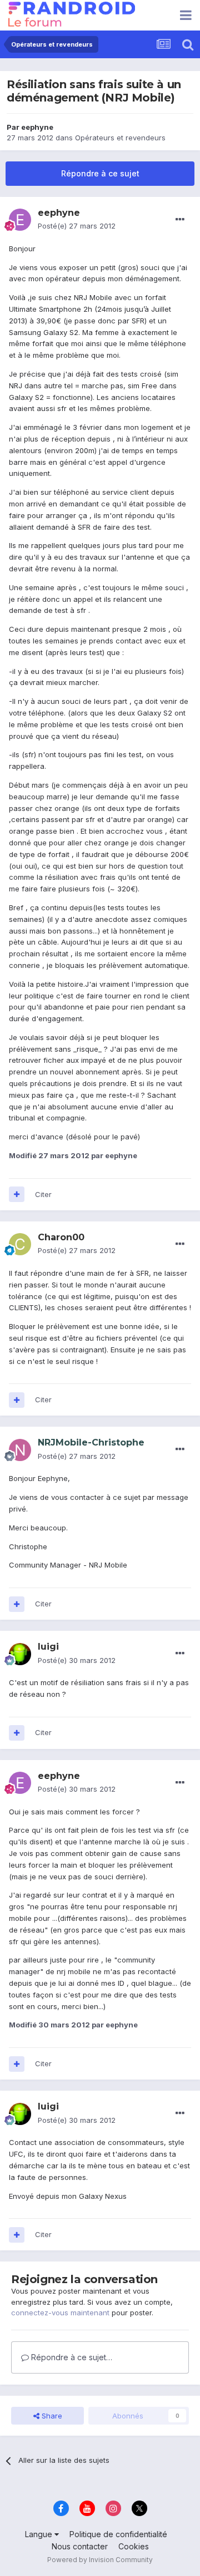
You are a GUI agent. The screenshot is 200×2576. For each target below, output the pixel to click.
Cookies (134, 2546)
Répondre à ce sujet (100, 173)
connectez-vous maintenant (60, 2313)
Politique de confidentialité (118, 2534)
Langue (40, 2534)
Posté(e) (77, 226)
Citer (43, 1194)
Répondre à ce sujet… (71, 2357)
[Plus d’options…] (180, 220)
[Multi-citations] (17, 1194)
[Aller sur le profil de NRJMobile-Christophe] (20, 1450)
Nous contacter (80, 2546)
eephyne (37, 127)
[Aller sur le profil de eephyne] (20, 220)
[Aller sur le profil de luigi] (20, 1654)
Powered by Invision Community (100, 2560)
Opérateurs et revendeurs (120, 138)
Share (51, 2416)
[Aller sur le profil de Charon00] (20, 1244)
